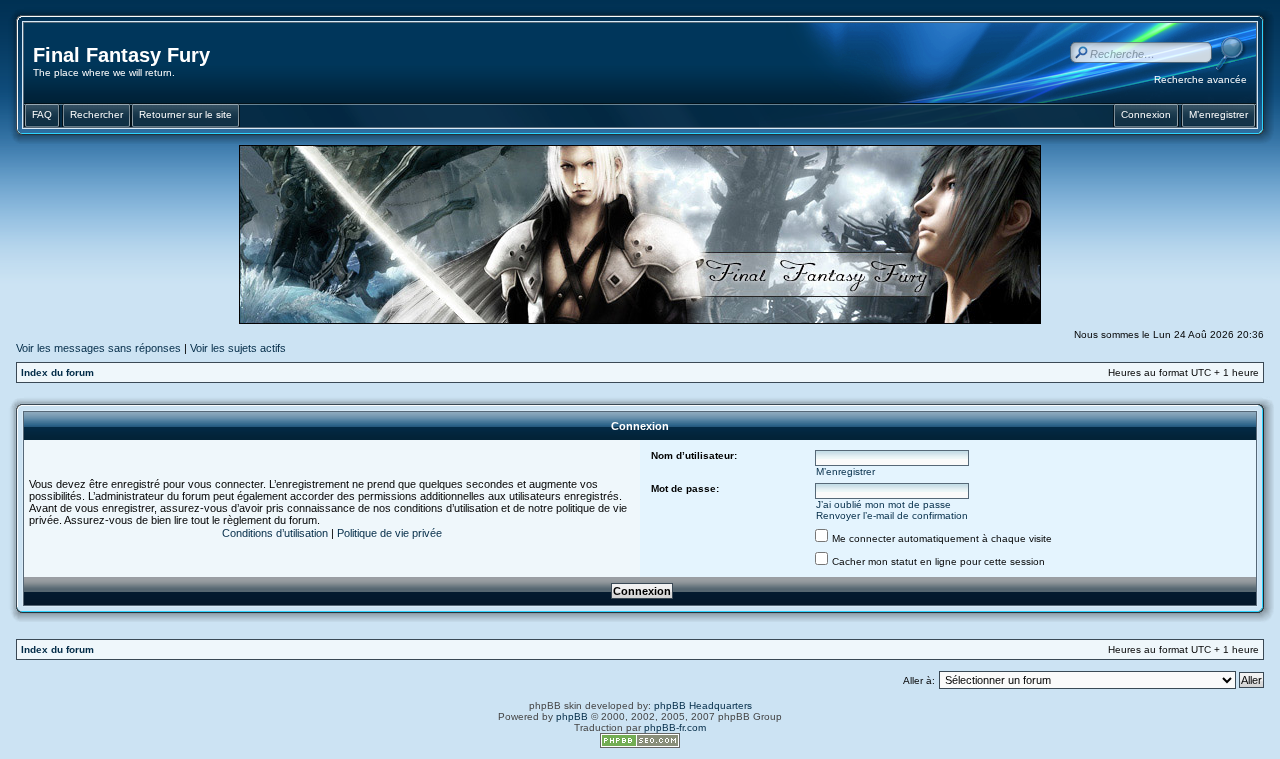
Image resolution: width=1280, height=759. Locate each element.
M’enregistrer (845, 471)
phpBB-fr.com (675, 727)
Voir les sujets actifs (238, 348)
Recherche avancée (1200, 79)
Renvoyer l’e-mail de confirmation (892, 515)
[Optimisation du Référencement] (640, 744)
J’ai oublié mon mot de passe (883, 504)
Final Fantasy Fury (121, 55)
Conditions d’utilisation (275, 533)
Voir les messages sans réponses (98, 348)
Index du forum (57, 372)
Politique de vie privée (389, 533)
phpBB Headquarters (703, 705)
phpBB (572, 716)
